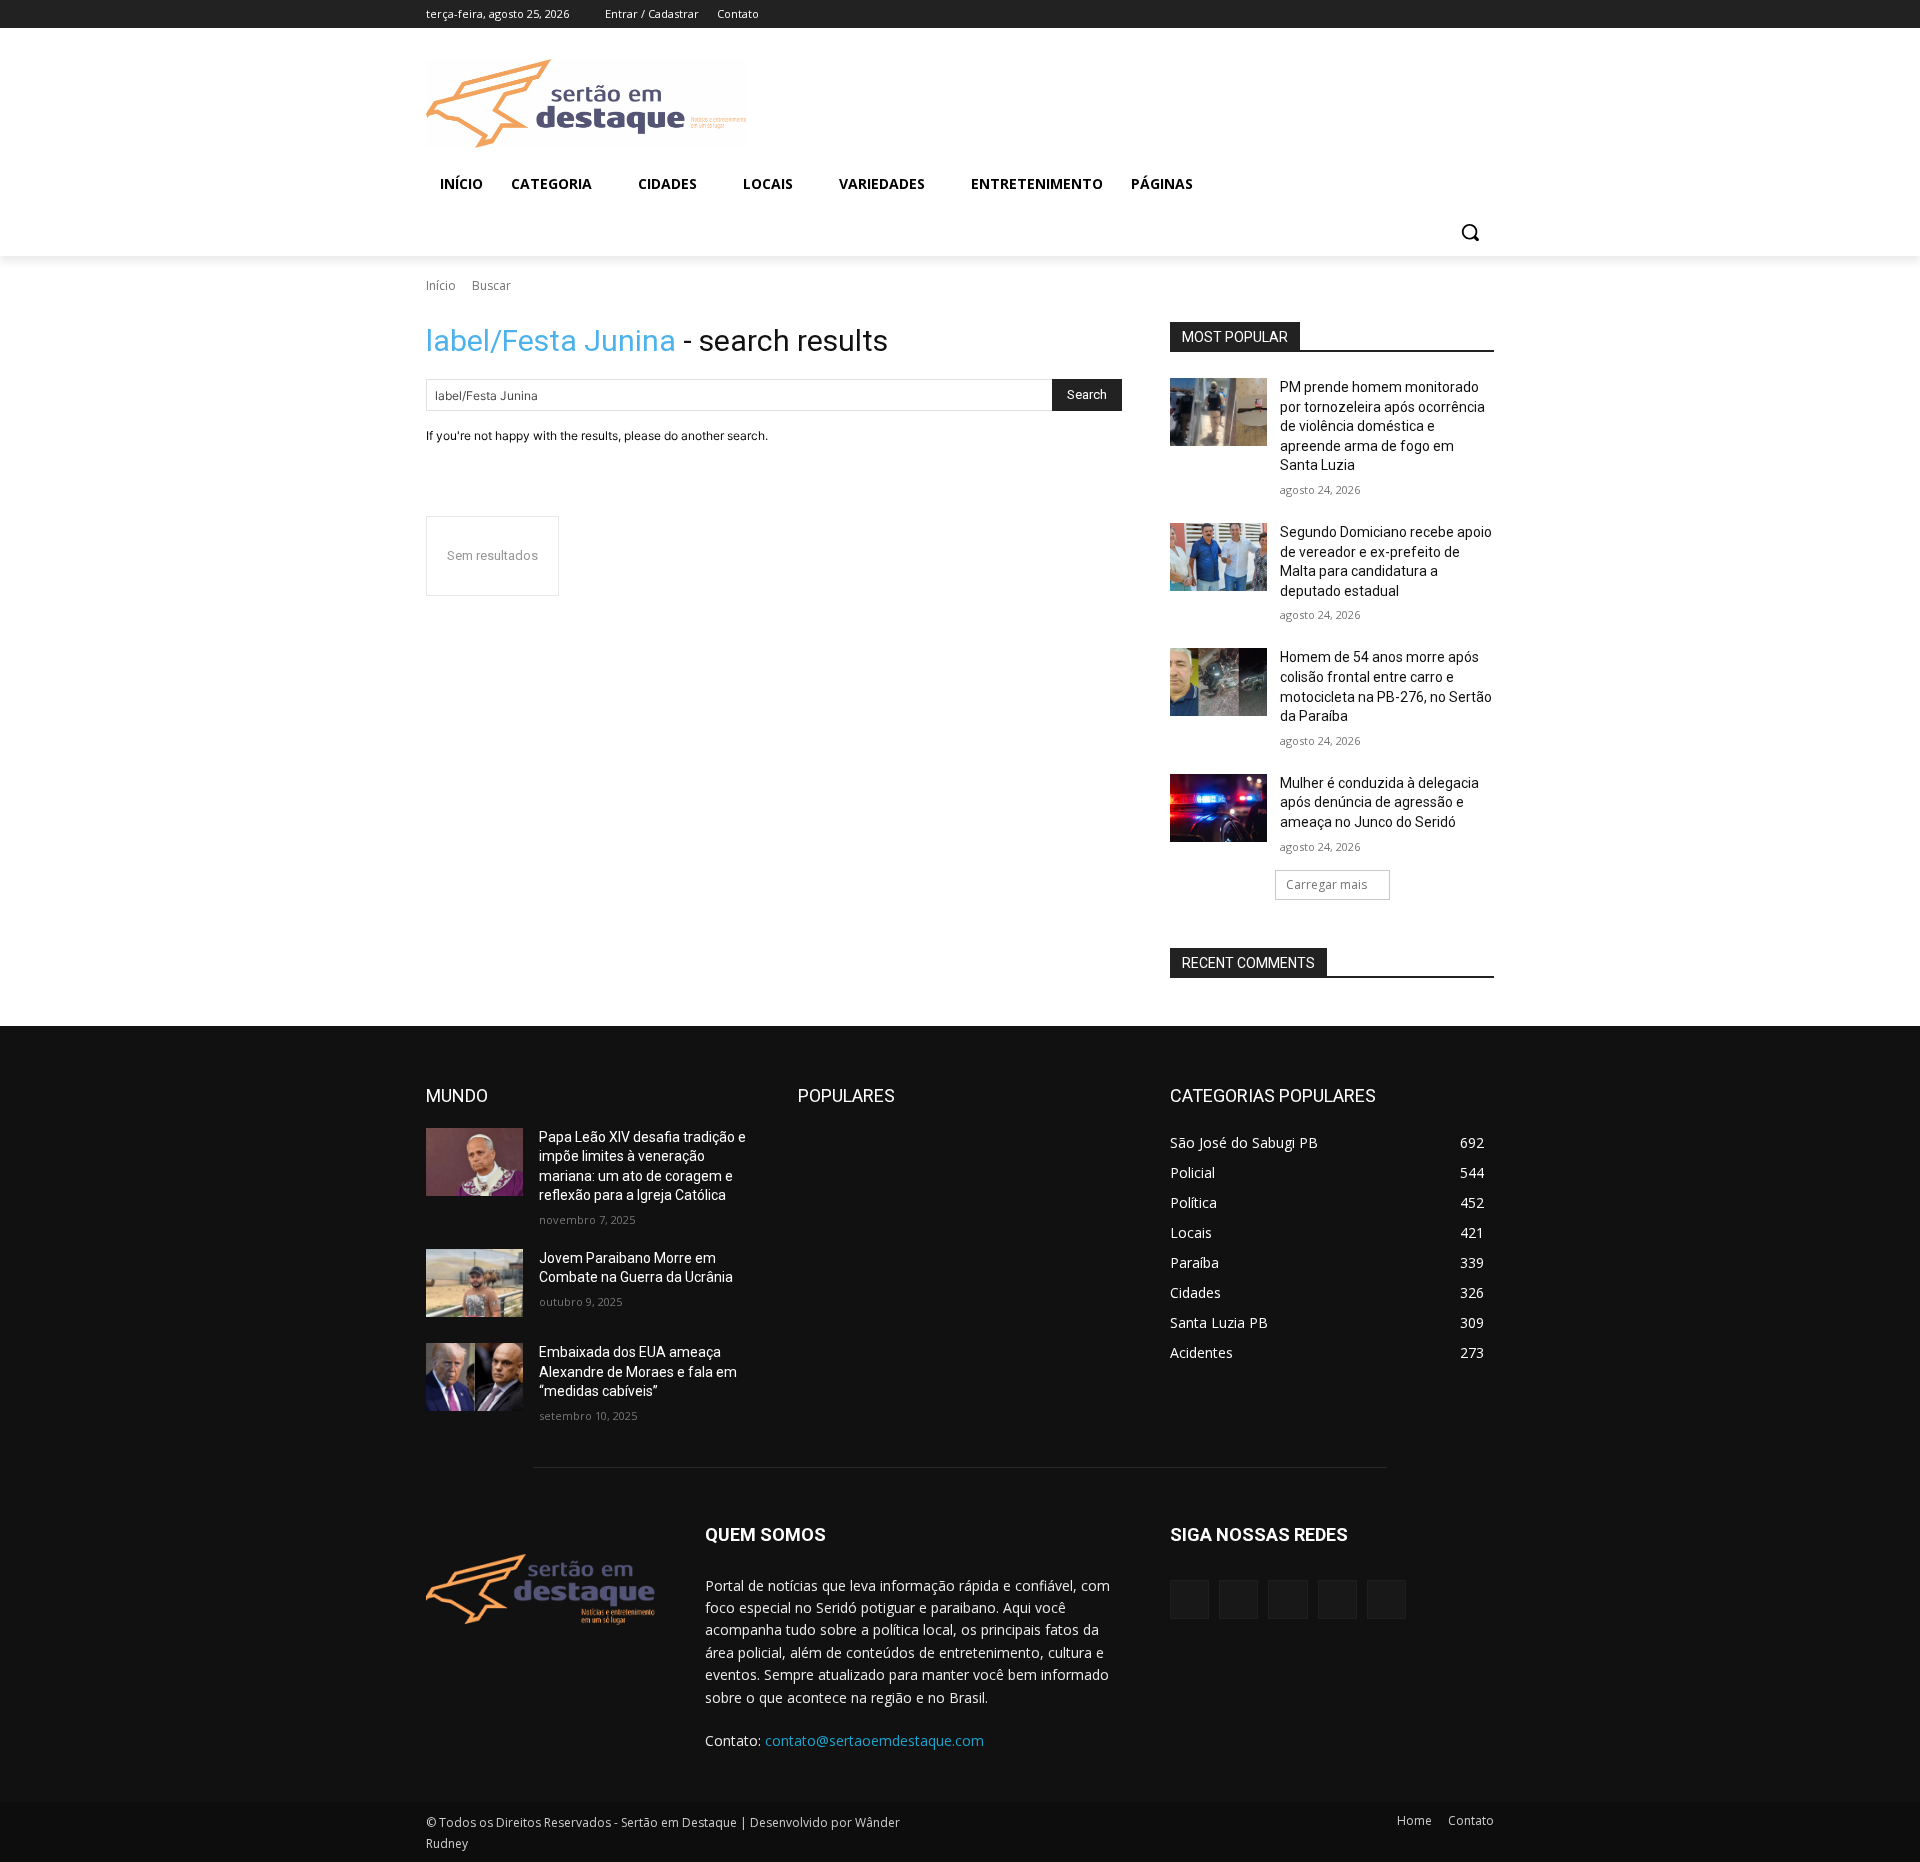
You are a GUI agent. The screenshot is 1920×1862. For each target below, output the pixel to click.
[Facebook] (1371, 14)
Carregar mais (1326, 884)
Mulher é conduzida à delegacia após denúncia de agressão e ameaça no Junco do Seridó (1379, 802)
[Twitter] (1427, 14)
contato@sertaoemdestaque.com (874, 1740)
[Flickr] (1287, 1599)
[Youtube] (1482, 14)
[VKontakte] (1386, 1599)
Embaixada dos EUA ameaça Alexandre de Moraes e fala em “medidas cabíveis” (638, 1371)
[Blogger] (1189, 1599)
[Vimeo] (1454, 14)
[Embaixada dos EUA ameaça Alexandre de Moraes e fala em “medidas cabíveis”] (474, 1377)
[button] (1470, 232)
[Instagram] (1399, 14)
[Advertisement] (1120, 101)
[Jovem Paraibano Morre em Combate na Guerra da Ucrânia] (474, 1283)
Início (441, 285)
